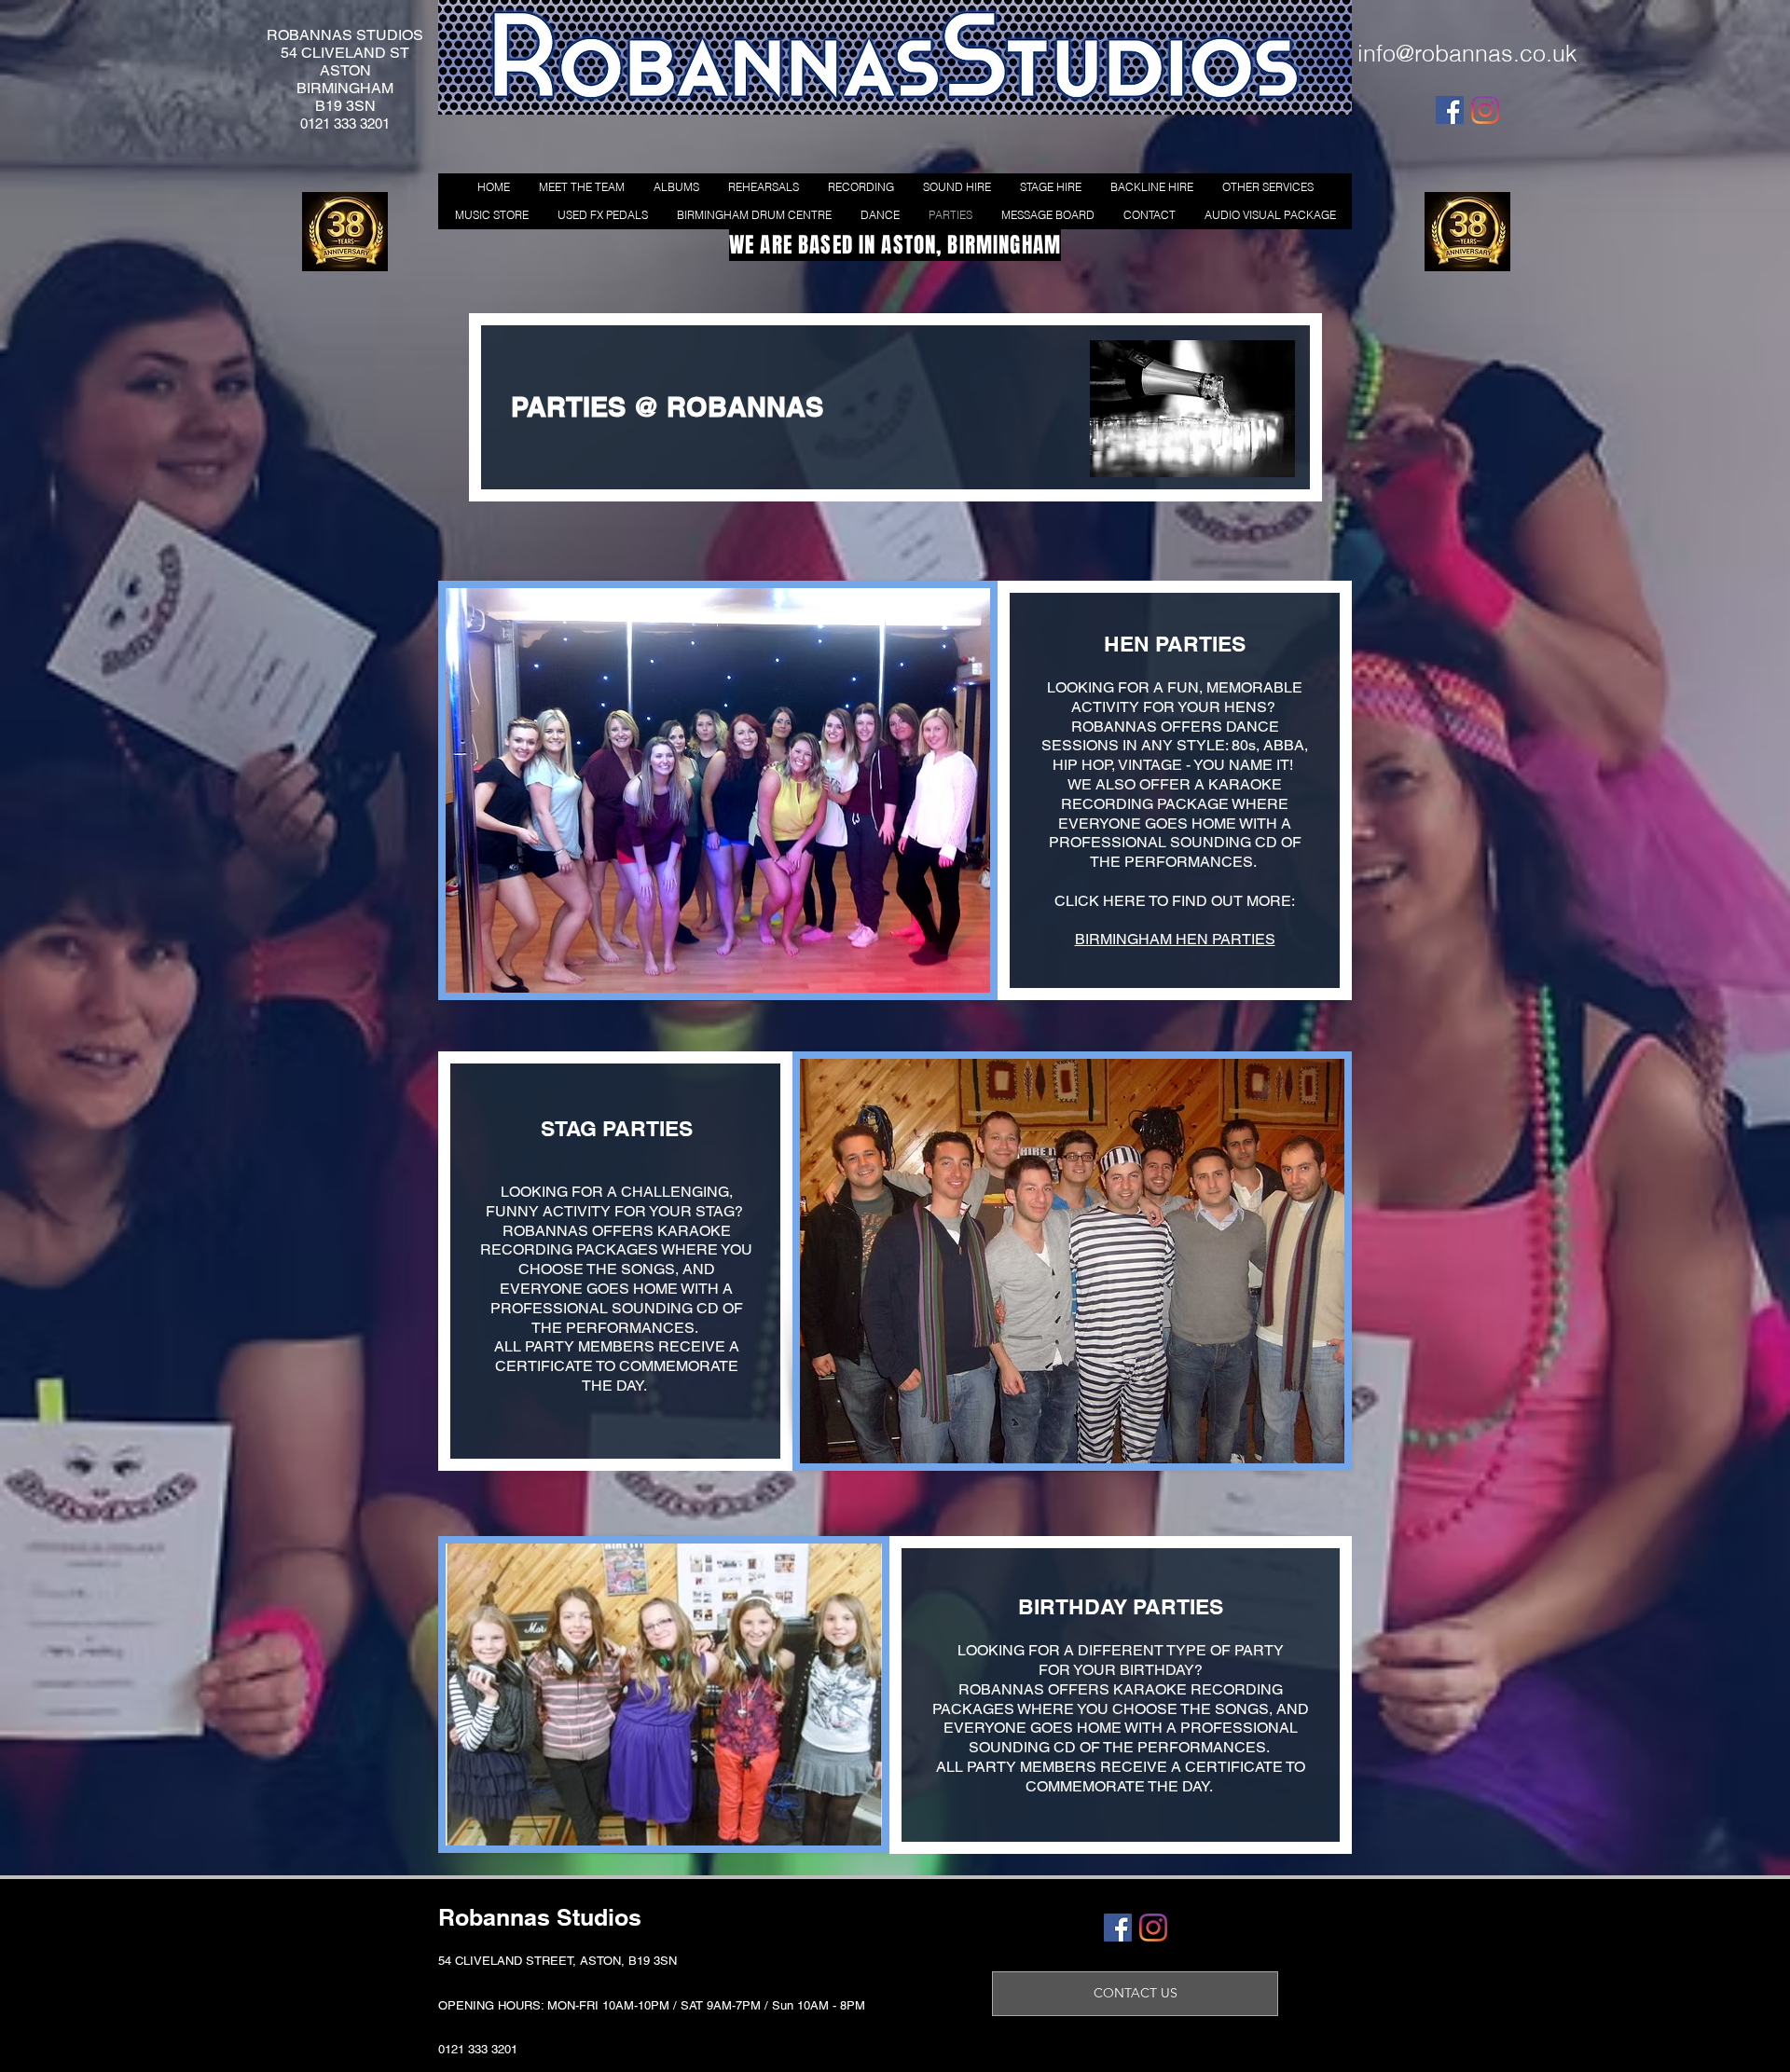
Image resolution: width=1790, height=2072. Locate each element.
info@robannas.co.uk (1467, 53)
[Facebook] (1450, 110)
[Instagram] (1485, 110)
